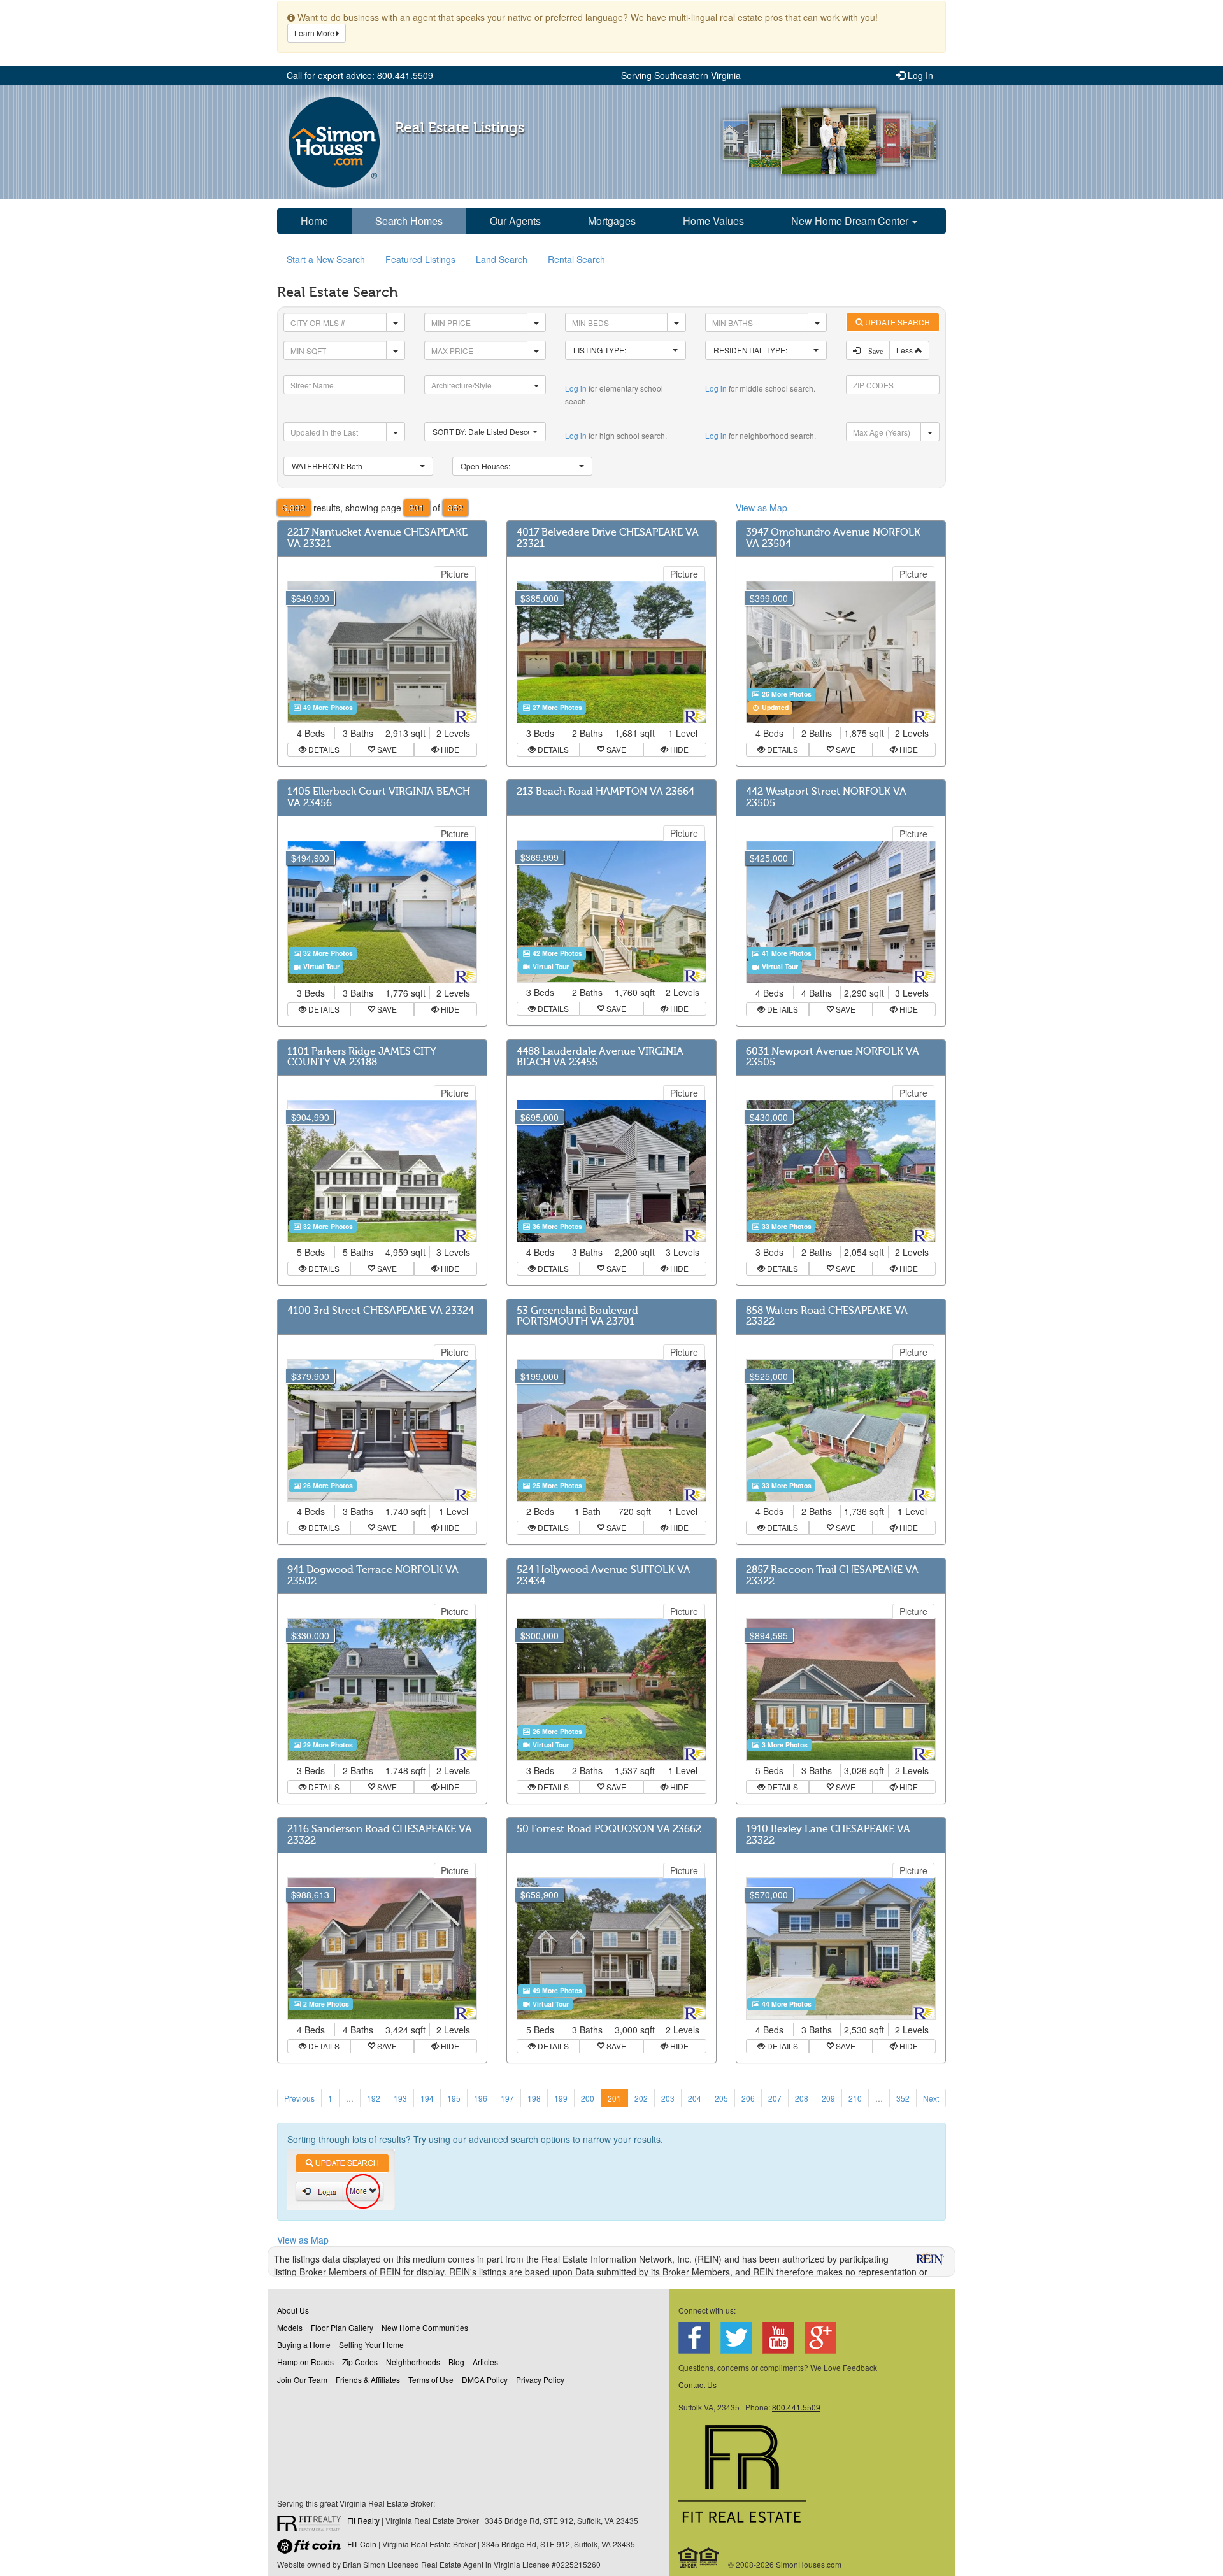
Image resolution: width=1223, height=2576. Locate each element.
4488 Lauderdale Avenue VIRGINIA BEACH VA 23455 (600, 1057)
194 (427, 2098)
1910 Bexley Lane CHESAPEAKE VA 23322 (828, 1835)
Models (290, 2327)
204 (695, 2098)
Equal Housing (699, 2558)
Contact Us (697, 2385)
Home (314, 221)
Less (905, 350)
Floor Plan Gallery (342, 2327)
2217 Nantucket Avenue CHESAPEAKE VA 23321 (377, 538)
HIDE (449, 749)
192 (374, 2098)
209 (828, 2098)
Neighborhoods (413, 2362)
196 (481, 2098)
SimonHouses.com (334, 142)
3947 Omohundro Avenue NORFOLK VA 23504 (833, 538)
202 (641, 2098)
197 (507, 2098)
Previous (299, 2098)
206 (748, 2098)
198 (534, 2098)
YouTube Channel (778, 2338)
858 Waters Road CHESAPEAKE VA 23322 (827, 1316)
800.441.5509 (796, 2407)
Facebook (694, 2338)
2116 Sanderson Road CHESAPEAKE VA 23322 (380, 1835)
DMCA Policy (485, 2380)
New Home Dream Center (851, 221)
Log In (919, 75)
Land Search (502, 259)
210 (855, 2098)
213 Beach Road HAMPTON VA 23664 (605, 792)
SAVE (386, 749)
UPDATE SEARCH (897, 322)
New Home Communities (425, 2327)
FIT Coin (362, 2544)
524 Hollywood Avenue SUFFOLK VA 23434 (604, 1576)
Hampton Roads (305, 2362)
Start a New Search (326, 259)
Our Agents (515, 221)
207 (775, 2098)
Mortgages (612, 221)
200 (588, 2098)
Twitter (736, 2338)
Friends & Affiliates (368, 2380)
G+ (820, 2338)
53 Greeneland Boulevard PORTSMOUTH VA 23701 (577, 1316)
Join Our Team (302, 2380)
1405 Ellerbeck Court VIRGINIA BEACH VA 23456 (379, 797)
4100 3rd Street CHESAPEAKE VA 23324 (381, 1311)
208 (802, 2098)
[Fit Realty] (312, 2525)
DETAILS (323, 749)
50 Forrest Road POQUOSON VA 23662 (609, 1829)
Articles (485, 2362)
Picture (455, 574)
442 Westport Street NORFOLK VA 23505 (826, 797)
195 (454, 2098)
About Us (293, 2310)
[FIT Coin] (312, 2549)
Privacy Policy (540, 2380)
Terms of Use (431, 2380)
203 (668, 2098)
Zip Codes (360, 2362)
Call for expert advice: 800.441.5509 (360, 75)
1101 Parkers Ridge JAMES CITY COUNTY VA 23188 (362, 1057)
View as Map (762, 508)
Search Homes (409, 221)
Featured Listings (420, 259)
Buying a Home (304, 2345)
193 (400, 2098)
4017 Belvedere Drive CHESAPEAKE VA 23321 (608, 538)
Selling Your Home (371, 2345)
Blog (456, 2362)
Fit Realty (363, 2520)
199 (561, 2098)
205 (721, 2098)
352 (903, 2098)
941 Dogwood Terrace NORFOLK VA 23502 (373, 1576)
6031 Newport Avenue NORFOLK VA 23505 (833, 1057)
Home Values (713, 221)
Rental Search (576, 259)
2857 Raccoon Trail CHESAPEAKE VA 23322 (832, 1576)
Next (931, 2098)
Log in (576, 388)
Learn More (315, 33)
